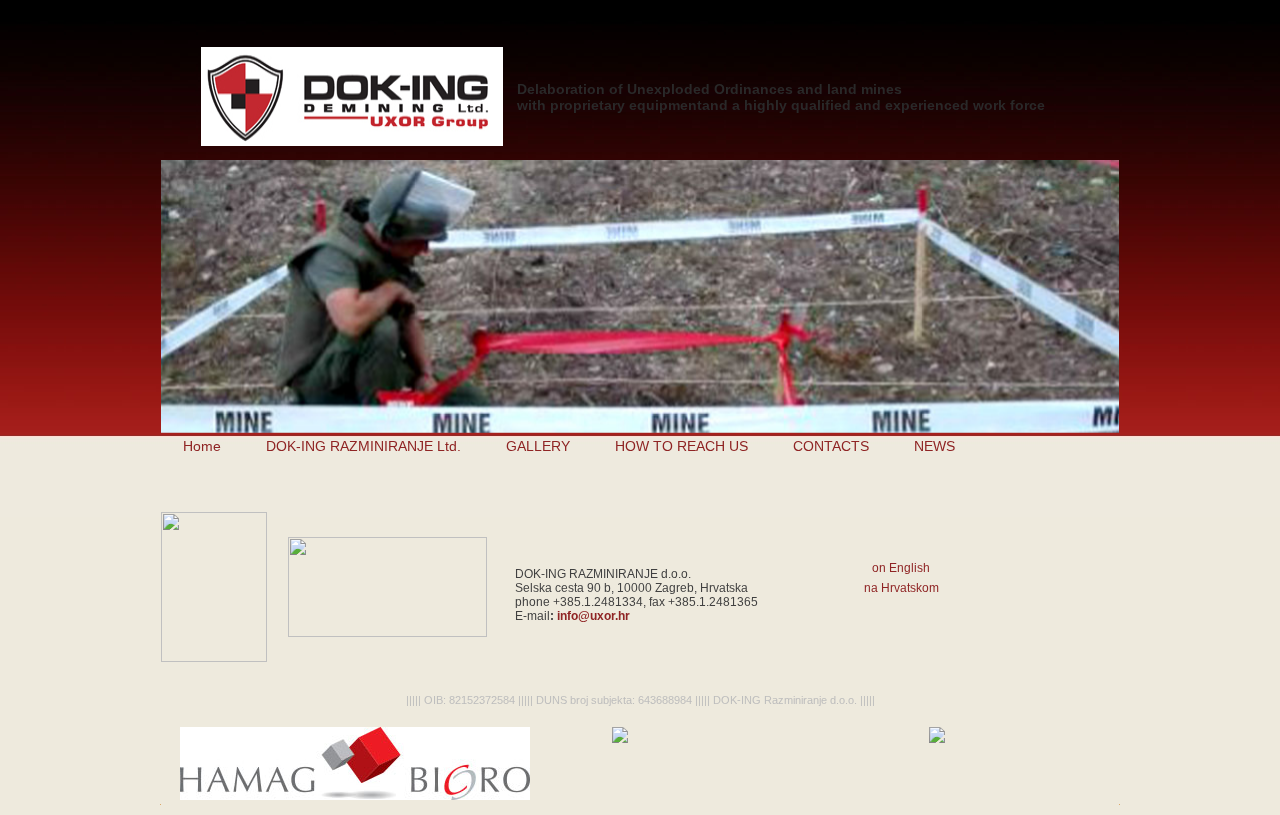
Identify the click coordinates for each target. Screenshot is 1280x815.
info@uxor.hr (593, 616)
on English (901, 568)
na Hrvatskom (901, 588)
